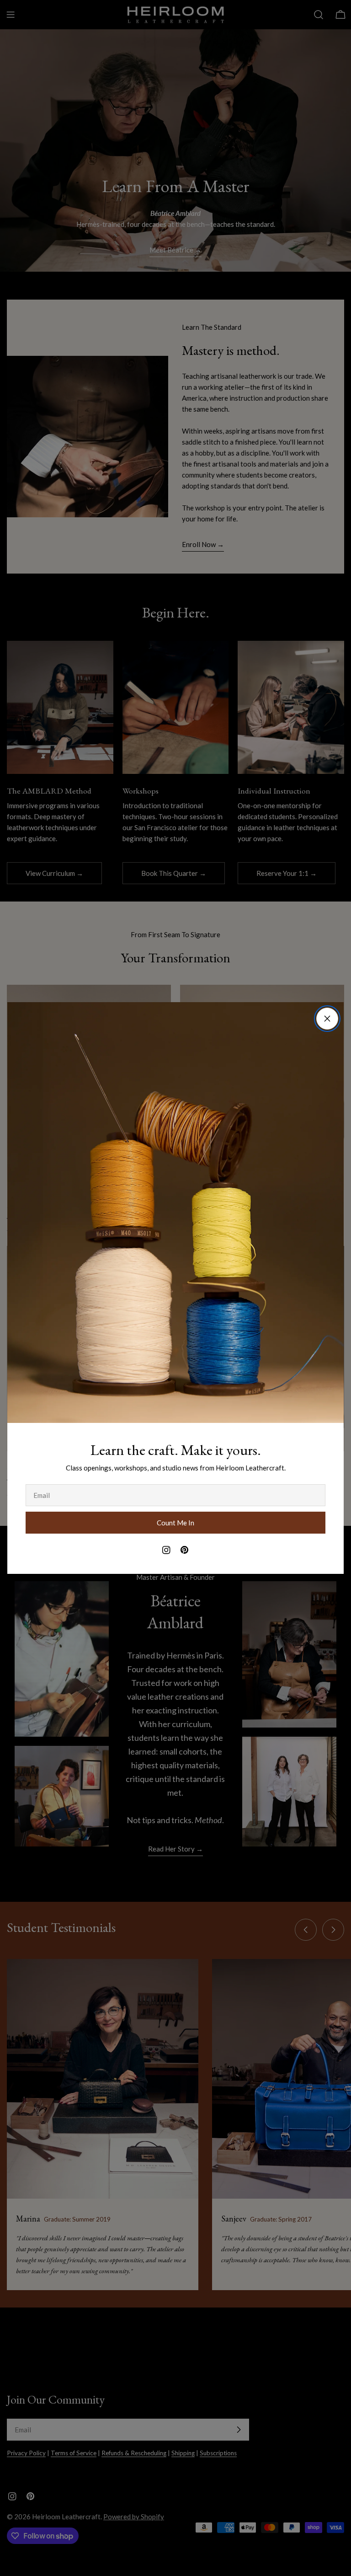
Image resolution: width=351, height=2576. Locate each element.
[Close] (327, 1019)
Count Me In (175, 1523)
